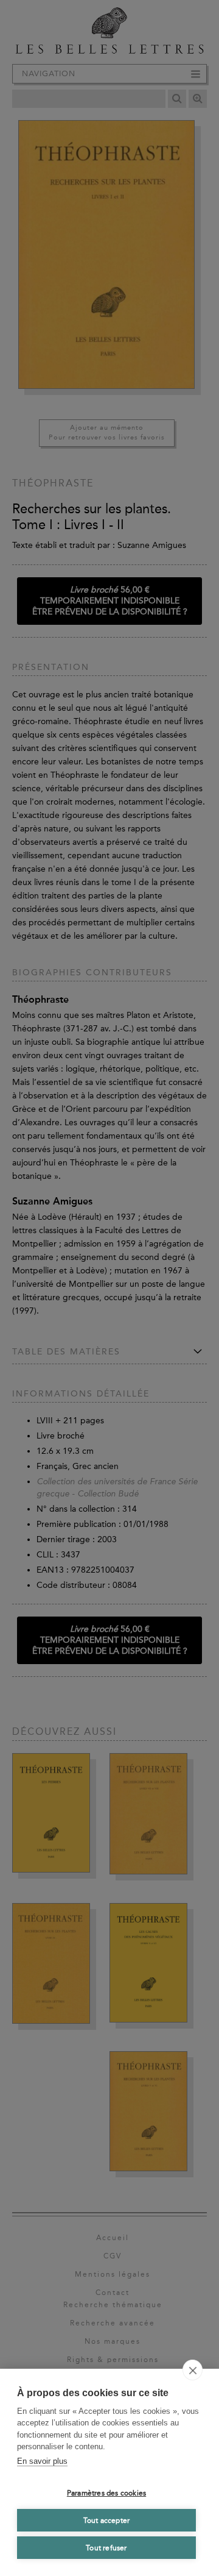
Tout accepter (107, 2521)
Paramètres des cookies (106, 2493)
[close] (193, 2370)
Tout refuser (106, 2548)
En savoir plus (42, 2461)
